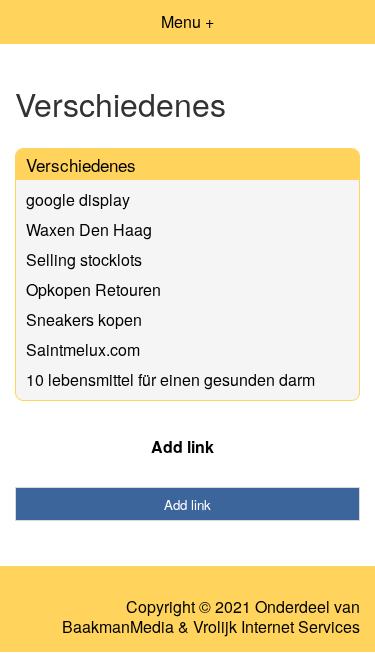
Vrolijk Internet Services (276, 627)
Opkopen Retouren (93, 289)
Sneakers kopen (84, 319)
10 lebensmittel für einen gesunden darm (170, 379)
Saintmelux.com (83, 349)
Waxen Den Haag (89, 229)
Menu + (187, 21)
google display (78, 199)
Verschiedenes (81, 164)
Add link (182, 446)
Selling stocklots (84, 259)
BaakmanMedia (118, 627)
